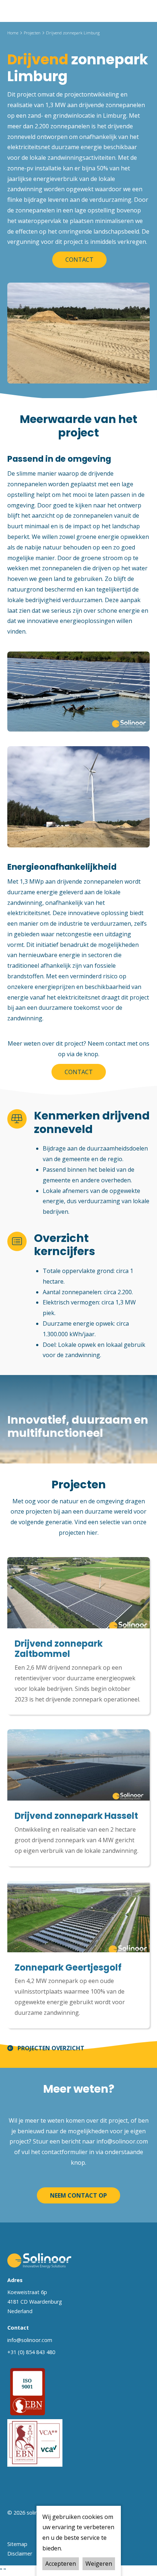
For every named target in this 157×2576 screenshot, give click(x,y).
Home (13, 33)
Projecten (32, 33)
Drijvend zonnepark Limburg (73, 33)
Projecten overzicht (51, 2048)
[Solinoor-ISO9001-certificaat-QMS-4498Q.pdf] (28, 2391)
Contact (79, 260)
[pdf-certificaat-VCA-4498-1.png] (35, 2442)
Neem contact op (78, 2195)
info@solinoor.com (122, 2141)
